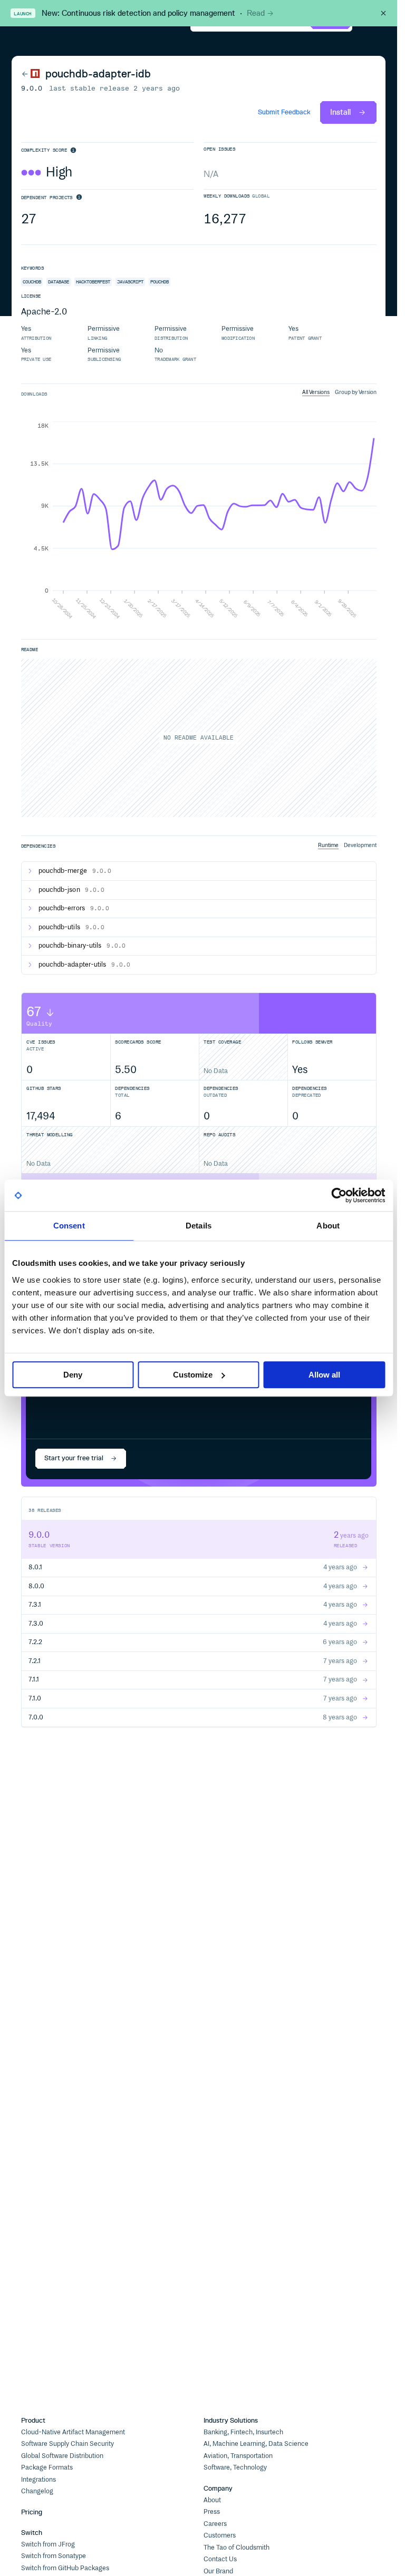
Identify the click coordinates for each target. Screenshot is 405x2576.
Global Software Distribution (62, 2456)
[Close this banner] (383, 13)
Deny (73, 1375)
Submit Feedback (284, 112)
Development (360, 845)
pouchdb (160, 282)
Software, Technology (235, 2468)
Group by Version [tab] (356, 392)
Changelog (37, 2491)
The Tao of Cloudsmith (237, 2548)
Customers (220, 2536)
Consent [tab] (69, 1226)
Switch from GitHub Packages (65, 2568)
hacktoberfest (93, 282)
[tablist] (339, 392)
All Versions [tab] (316, 392)
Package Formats (47, 2468)
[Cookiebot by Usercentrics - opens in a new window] (339, 1195)
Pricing (32, 2512)
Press (212, 2512)
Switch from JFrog (48, 2545)
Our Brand (218, 2572)
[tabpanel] (199, 521)
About (212, 2500)
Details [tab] (199, 1226)
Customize (193, 1375)
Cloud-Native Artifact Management (73, 2432)
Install (340, 112)
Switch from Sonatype (54, 2556)
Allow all (324, 1375)
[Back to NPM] (31, 74)
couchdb (32, 282)
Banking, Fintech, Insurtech (243, 2432)
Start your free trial (74, 1458)
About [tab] (328, 1226)
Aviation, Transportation (238, 2456)
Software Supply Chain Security (67, 2444)
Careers (215, 2524)
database (59, 282)
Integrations (38, 2480)
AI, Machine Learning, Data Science (256, 2444)
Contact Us (220, 2559)
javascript (130, 282)
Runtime (328, 845)
